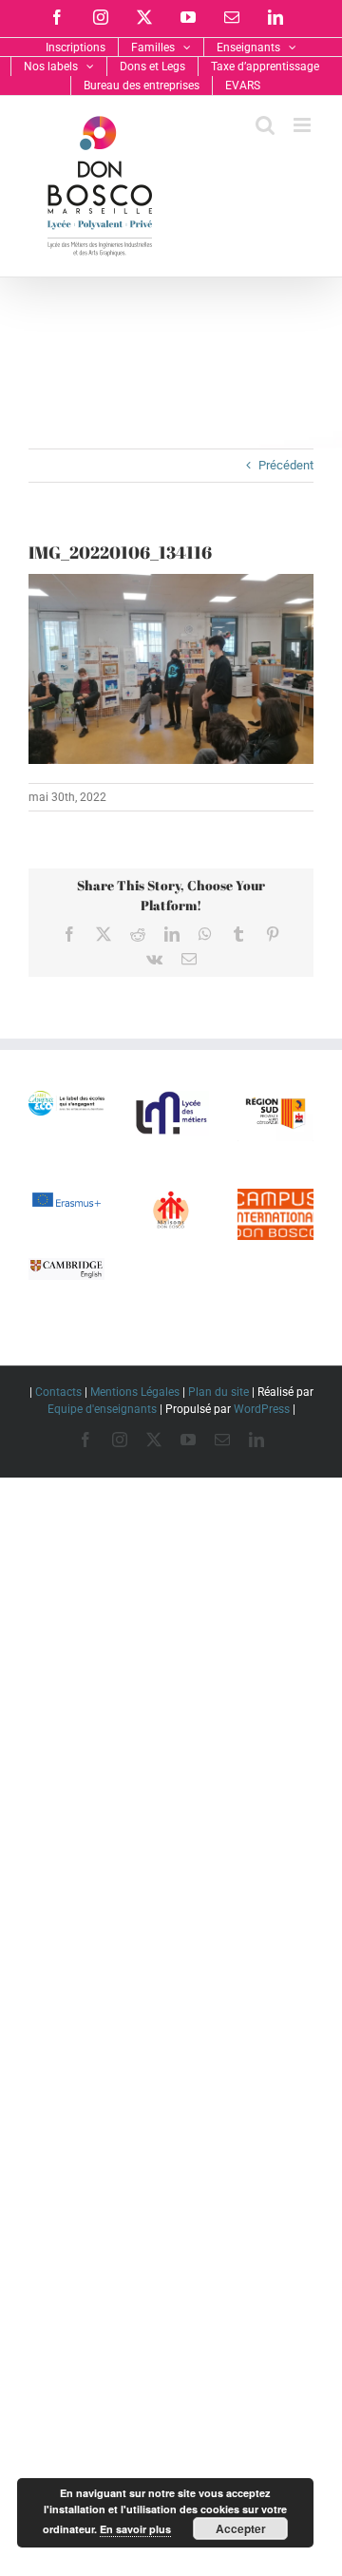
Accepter (241, 2528)
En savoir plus (135, 2529)
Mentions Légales (135, 1392)
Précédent (286, 465)
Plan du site (218, 1392)
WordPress (262, 1409)
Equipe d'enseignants (102, 1409)
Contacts (58, 1392)
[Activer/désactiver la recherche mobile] (265, 125)
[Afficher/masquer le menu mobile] (304, 125)
